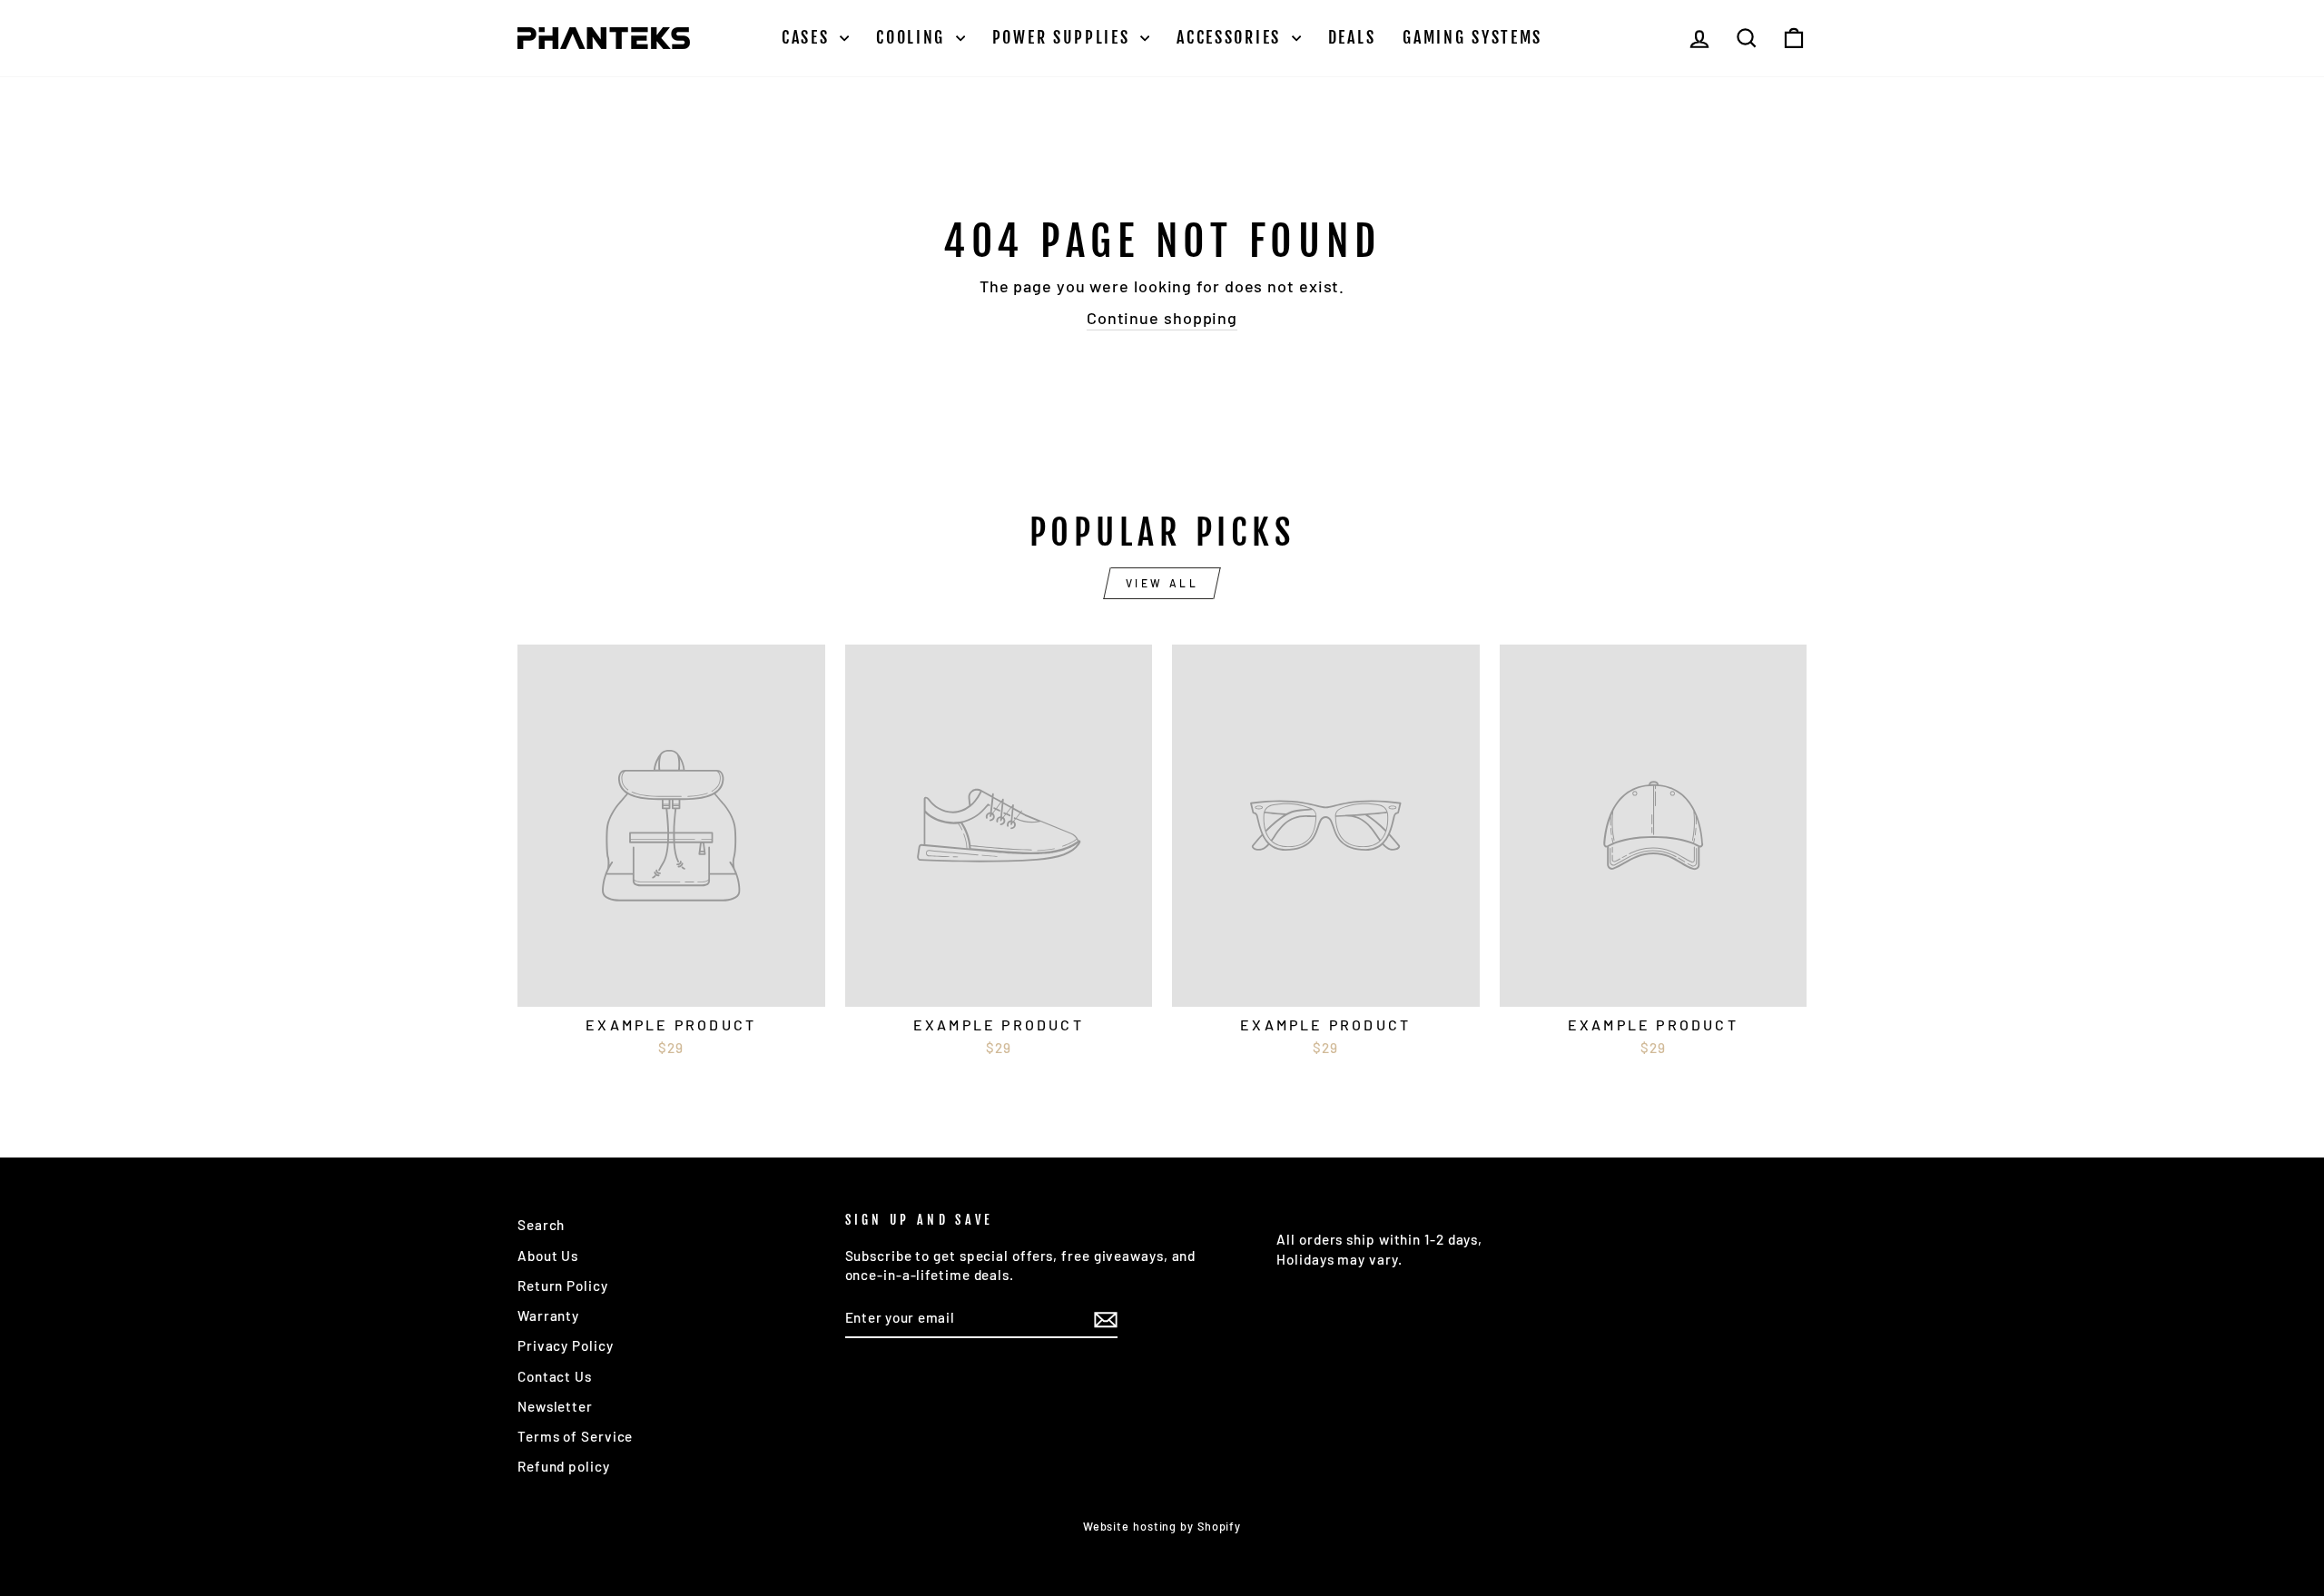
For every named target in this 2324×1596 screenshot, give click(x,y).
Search (541, 1225)
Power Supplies (1064, 37)
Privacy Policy (566, 1345)
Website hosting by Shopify (1162, 1526)
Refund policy (564, 1466)
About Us (548, 1256)
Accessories (1231, 37)
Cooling (914, 37)
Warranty (548, 1315)
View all (1162, 583)
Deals (1352, 37)
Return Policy (563, 1286)
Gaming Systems (1472, 37)
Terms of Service (575, 1436)
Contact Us (555, 1376)
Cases (808, 37)
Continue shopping (1162, 318)
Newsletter (555, 1406)
